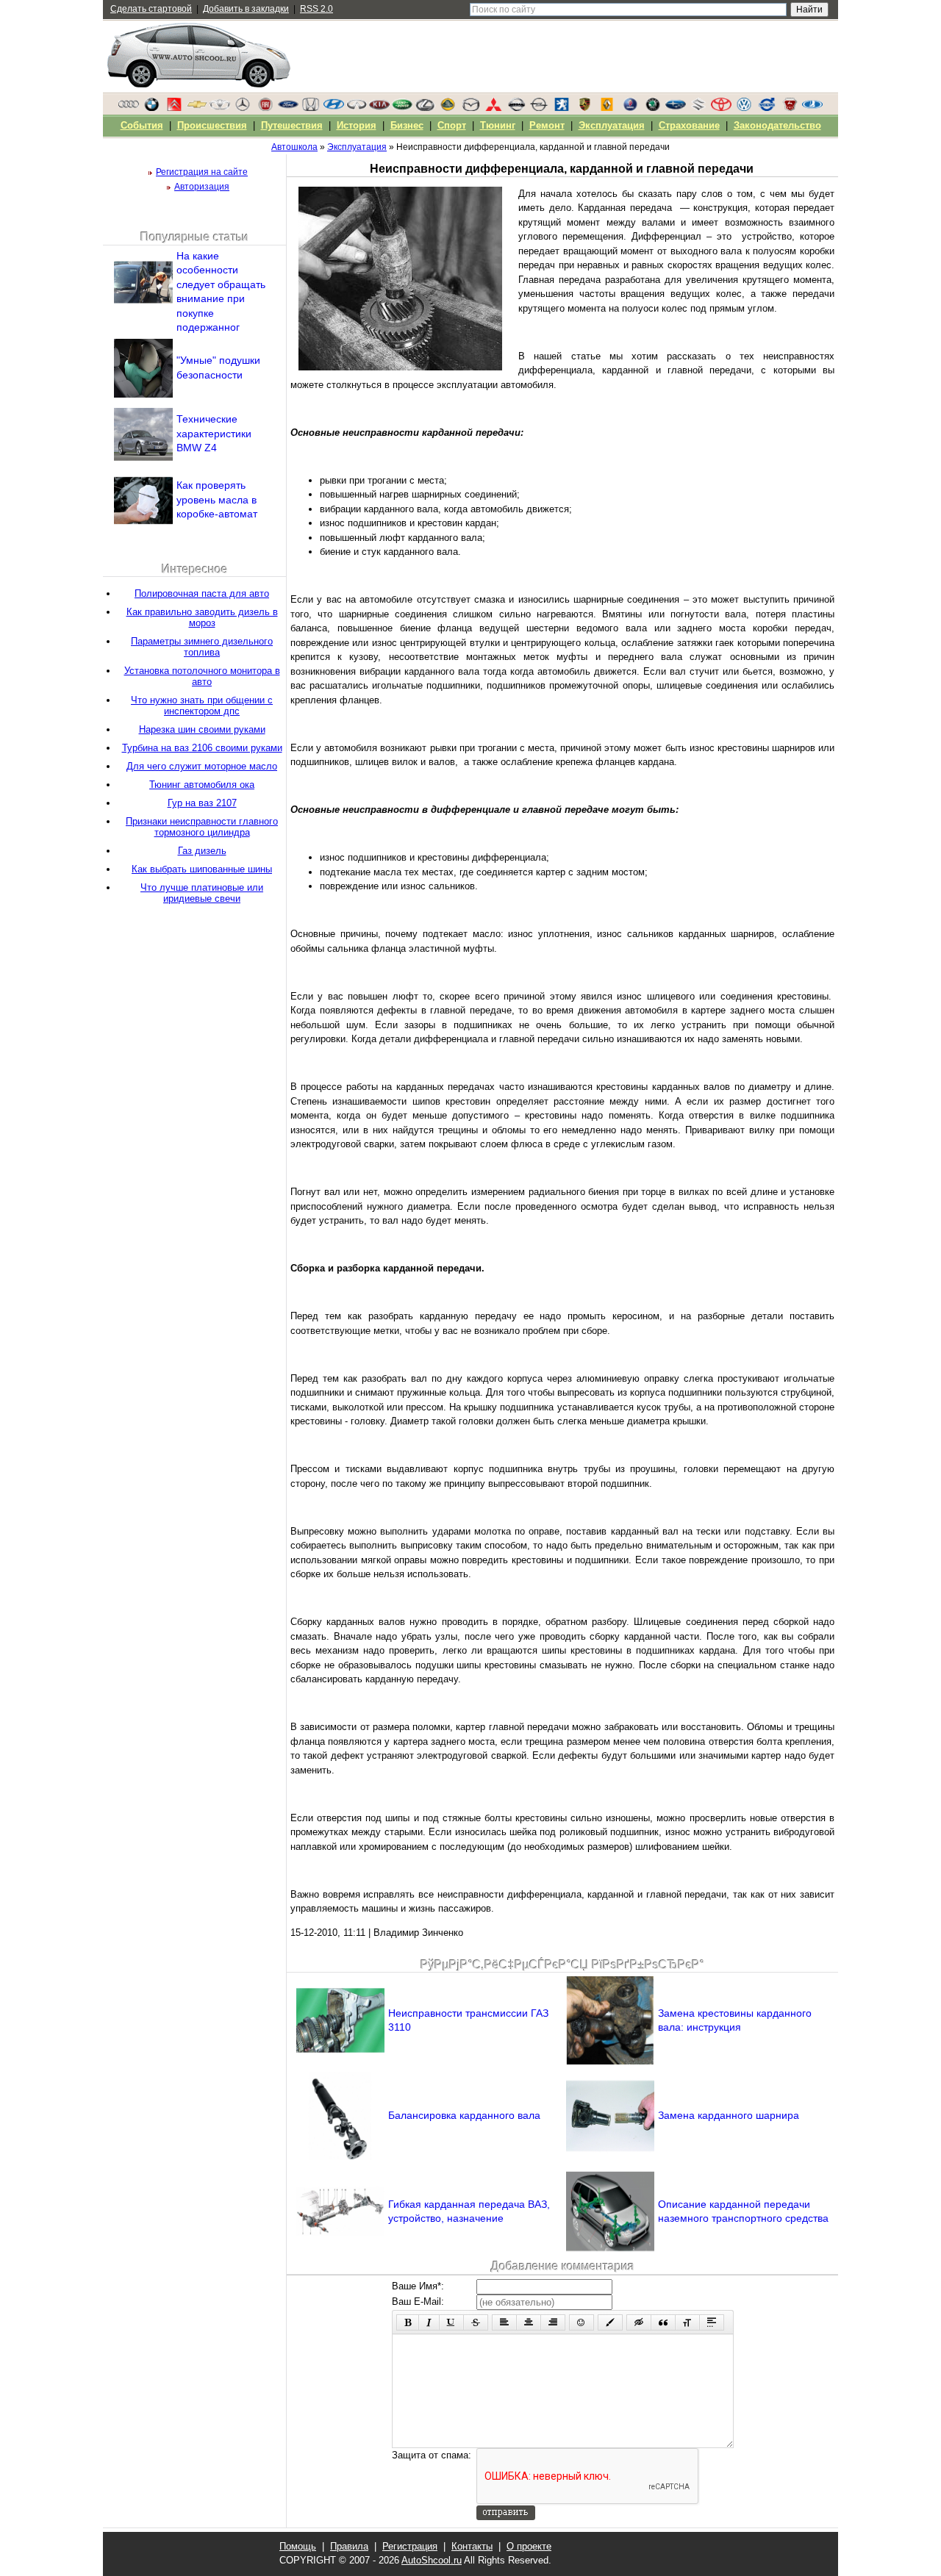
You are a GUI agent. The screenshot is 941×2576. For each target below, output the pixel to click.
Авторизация (202, 187)
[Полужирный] (408, 2322)
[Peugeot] (562, 108)
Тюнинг (498, 125)
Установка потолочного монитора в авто (202, 676)
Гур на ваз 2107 (202, 803)
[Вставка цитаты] (663, 2322)
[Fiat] (265, 108)
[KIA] (379, 108)
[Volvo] (767, 108)
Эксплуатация (612, 125)
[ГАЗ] (790, 108)
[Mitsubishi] (493, 108)
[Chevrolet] (197, 108)
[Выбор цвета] (610, 2322)
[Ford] (288, 108)
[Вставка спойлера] (712, 2322)
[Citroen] (174, 108)
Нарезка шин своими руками (202, 729)
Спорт (452, 125)
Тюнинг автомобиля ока (202, 785)
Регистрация (410, 2546)
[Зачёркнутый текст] (476, 2322)
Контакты (472, 2546)
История (357, 125)
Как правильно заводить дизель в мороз (202, 617)
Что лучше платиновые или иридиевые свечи (202, 893)
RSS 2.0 (316, 9)
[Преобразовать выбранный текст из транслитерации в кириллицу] (687, 2322)
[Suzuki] (698, 108)
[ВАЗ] (812, 108)
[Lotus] (448, 108)
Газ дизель (202, 851)
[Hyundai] (334, 108)
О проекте (529, 2546)
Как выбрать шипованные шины (202, 869)
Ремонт (547, 125)
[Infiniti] (357, 108)
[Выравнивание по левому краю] (504, 2322)
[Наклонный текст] (429, 2322)
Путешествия (292, 125)
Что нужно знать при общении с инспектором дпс (202, 706)
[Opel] (539, 108)
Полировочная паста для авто (202, 593)
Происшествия (212, 125)
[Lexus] (425, 108)
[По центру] (529, 2322)
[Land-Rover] (402, 108)
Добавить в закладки (246, 9)
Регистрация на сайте (202, 172)
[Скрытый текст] (639, 2322)
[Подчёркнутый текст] (451, 2322)
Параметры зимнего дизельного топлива (202, 647)
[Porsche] (584, 108)
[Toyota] (721, 108)
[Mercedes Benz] (243, 108)
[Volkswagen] (744, 108)
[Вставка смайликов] (582, 2322)
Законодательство (777, 125)
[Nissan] (516, 108)
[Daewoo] (220, 108)
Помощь (298, 2546)
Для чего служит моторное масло (202, 766)
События (142, 125)
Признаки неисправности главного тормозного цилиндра (202, 827)
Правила (349, 2546)
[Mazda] (470, 108)
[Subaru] (676, 108)
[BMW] (151, 108)
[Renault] (607, 108)
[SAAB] (630, 108)
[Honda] (311, 108)
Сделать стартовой (151, 9)
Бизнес (407, 125)
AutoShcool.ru (432, 2560)
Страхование (689, 125)
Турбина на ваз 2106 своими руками (202, 748)
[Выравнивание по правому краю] (553, 2322)
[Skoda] (653, 108)
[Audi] (129, 108)
